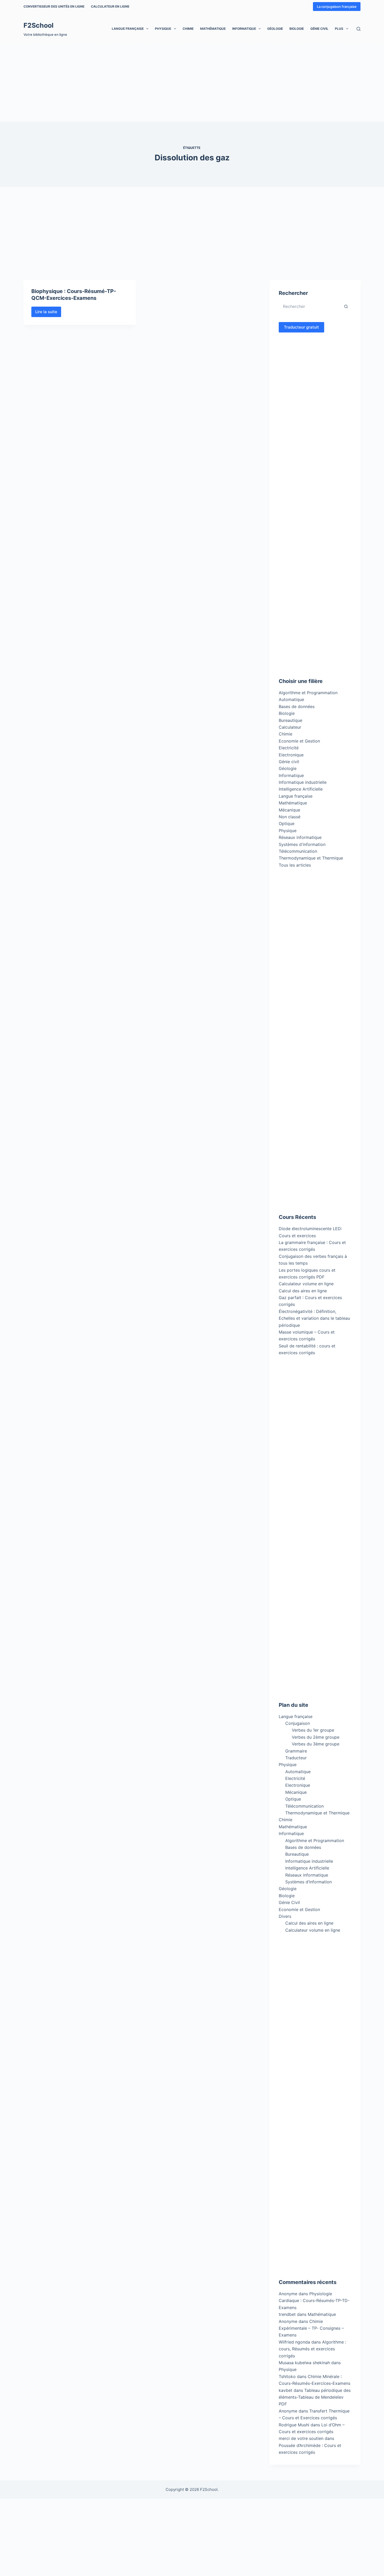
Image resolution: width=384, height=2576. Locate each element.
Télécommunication (298, 851)
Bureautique (290, 720)
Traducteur (296, 1758)
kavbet (286, 2390)
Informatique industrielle (303, 782)
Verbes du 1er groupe (313, 1730)
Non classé (290, 817)
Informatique (244, 29)
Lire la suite (48, 313)
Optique (287, 823)
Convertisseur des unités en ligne (54, 6)
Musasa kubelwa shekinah (304, 2363)
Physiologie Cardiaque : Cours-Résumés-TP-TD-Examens (314, 2301)
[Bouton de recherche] (346, 306)
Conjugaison (298, 1723)
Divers (285, 1916)
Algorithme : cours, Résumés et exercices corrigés (312, 2349)
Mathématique (213, 29)
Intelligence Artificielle (301, 789)
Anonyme (288, 2321)
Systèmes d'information (302, 844)
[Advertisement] (157, 83)
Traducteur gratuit (301, 327)
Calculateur (290, 727)
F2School (39, 25)
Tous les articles (295, 865)
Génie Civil (319, 29)
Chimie (188, 29)
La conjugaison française (337, 7)
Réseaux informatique (300, 837)
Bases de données (297, 706)
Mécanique (289, 810)
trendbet (287, 2314)
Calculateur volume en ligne (306, 1284)
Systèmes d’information (309, 1882)
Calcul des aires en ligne (303, 1291)
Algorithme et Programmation (308, 693)
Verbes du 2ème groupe (316, 1737)
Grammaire (296, 1751)
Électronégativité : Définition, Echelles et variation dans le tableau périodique (314, 1318)
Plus (339, 29)
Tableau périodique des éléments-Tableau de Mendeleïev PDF (315, 2397)
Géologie (275, 29)
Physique (163, 29)
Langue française (128, 29)
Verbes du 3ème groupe (316, 1744)
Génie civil (289, 762)
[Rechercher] (359, 29)
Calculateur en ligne (110, 6)
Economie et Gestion (299, 741)
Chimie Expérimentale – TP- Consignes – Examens (311, 2328)
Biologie (297, 29)
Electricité (289, 748)
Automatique (291, 699)
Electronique (291, 755)
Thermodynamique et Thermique (311, 858)
